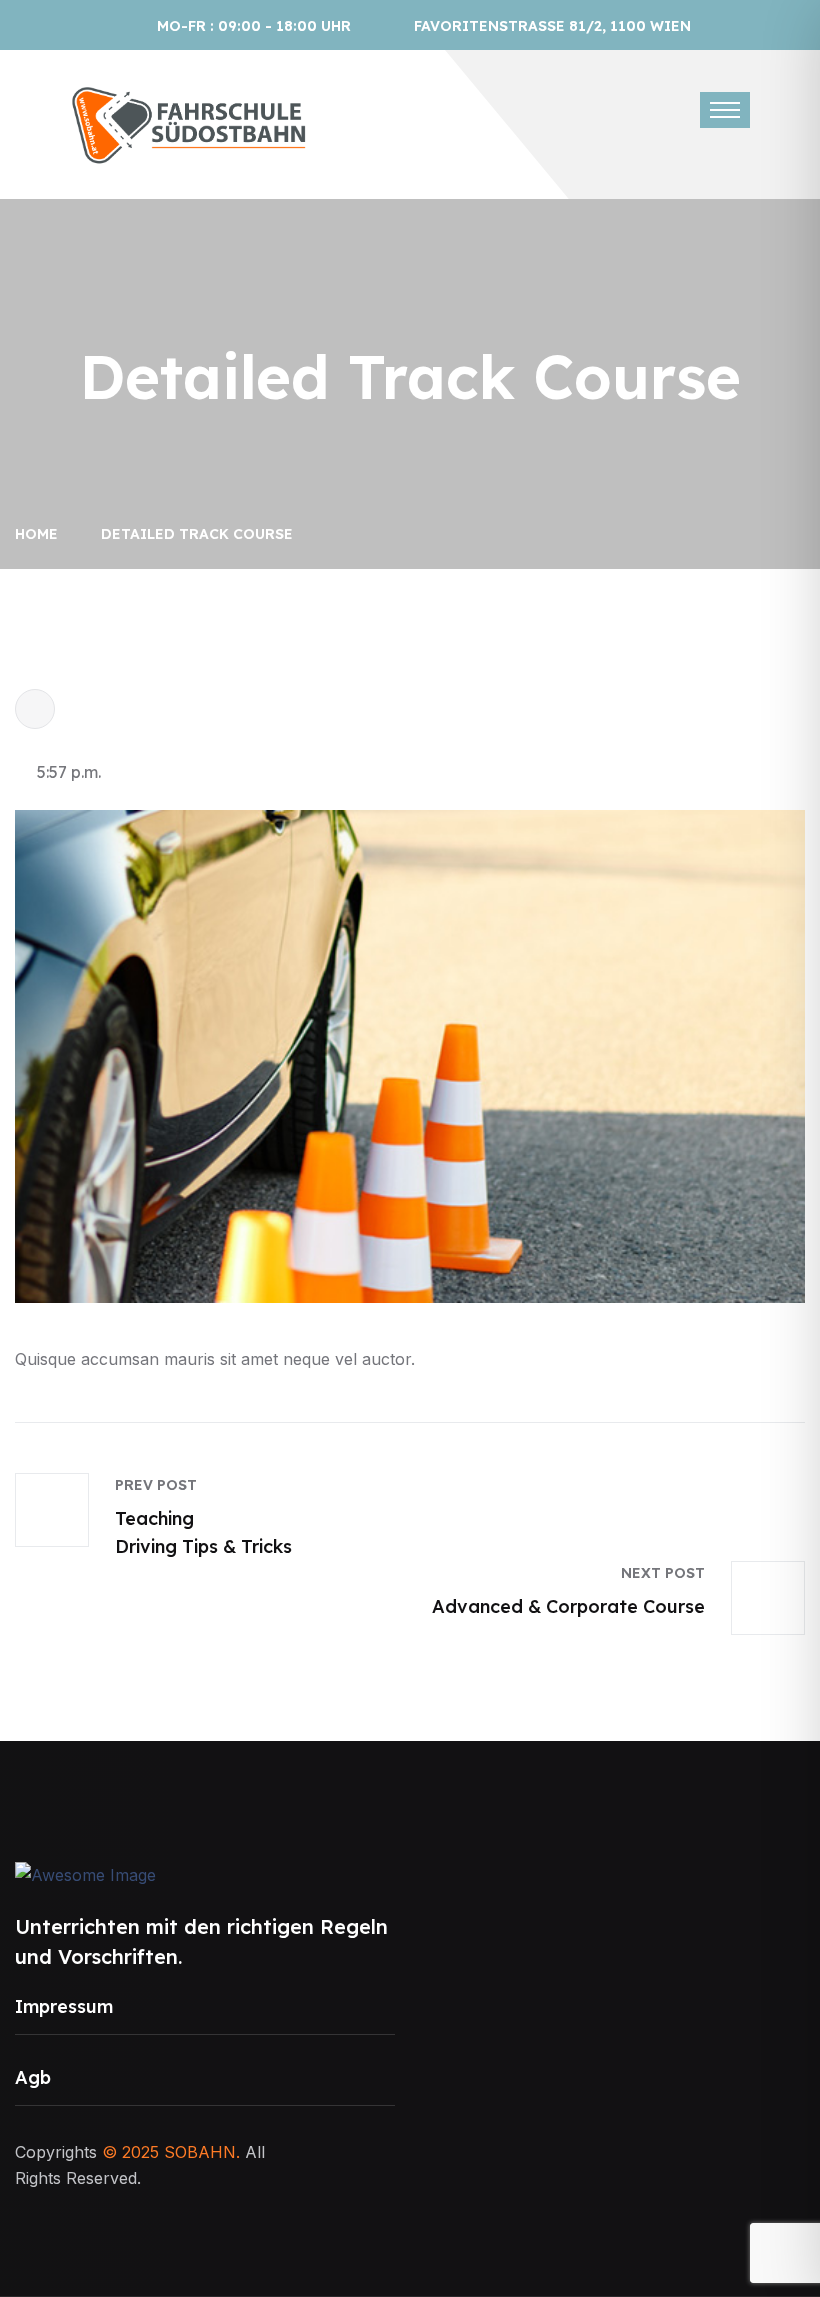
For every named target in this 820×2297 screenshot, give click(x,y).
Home (40, 534)
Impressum (64, 2006)
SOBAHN (200, 2152)
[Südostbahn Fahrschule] (190, 123)
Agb (33, 2077)
